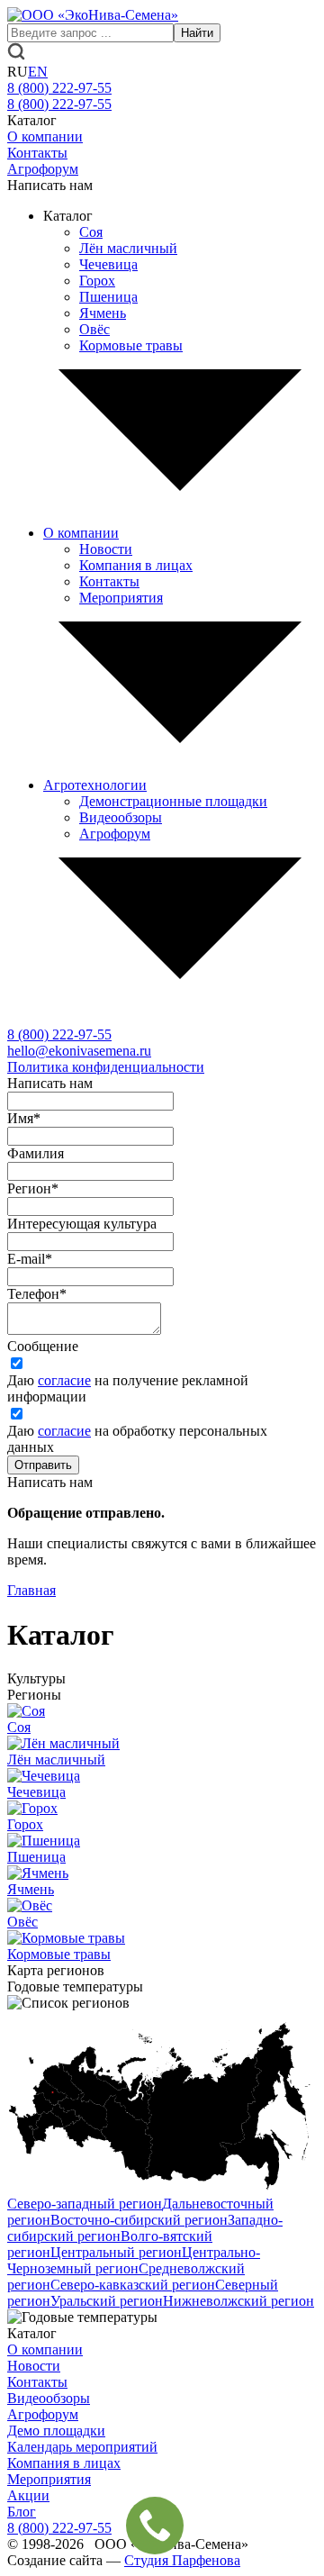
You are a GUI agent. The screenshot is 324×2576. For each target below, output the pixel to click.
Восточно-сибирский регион (139, 2220)
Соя (91, 232)
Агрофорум (43, 169)
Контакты (37, 153)
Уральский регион (107, 2301)
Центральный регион (116, 2252)
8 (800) (59, 1034)
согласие (64, 1380)
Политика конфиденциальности (106, 1067)
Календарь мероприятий (82, 2447)
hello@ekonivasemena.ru (79, 1051)
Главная (31, 1590)
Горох (97, 281)
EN (38, 72)
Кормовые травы (131, 345)
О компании (45, 136)
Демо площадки (56, 2431)
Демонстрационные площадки (173, 801)
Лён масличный (128, 248)
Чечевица (108, 264)
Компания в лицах (136, 565)
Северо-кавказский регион (133, 2285)
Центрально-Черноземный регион (134, 2260)
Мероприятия (121, 598)
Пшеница (108, 297)
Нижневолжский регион (238, 2301)
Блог (22, 2512)
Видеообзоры (121, 817)
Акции (28, 2495)
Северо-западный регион (85, 2204)
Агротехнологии (95, 785)
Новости (106, 549)
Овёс (94, 329)
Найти (197, 33)
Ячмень (103, 313)
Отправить (43, 1465)
